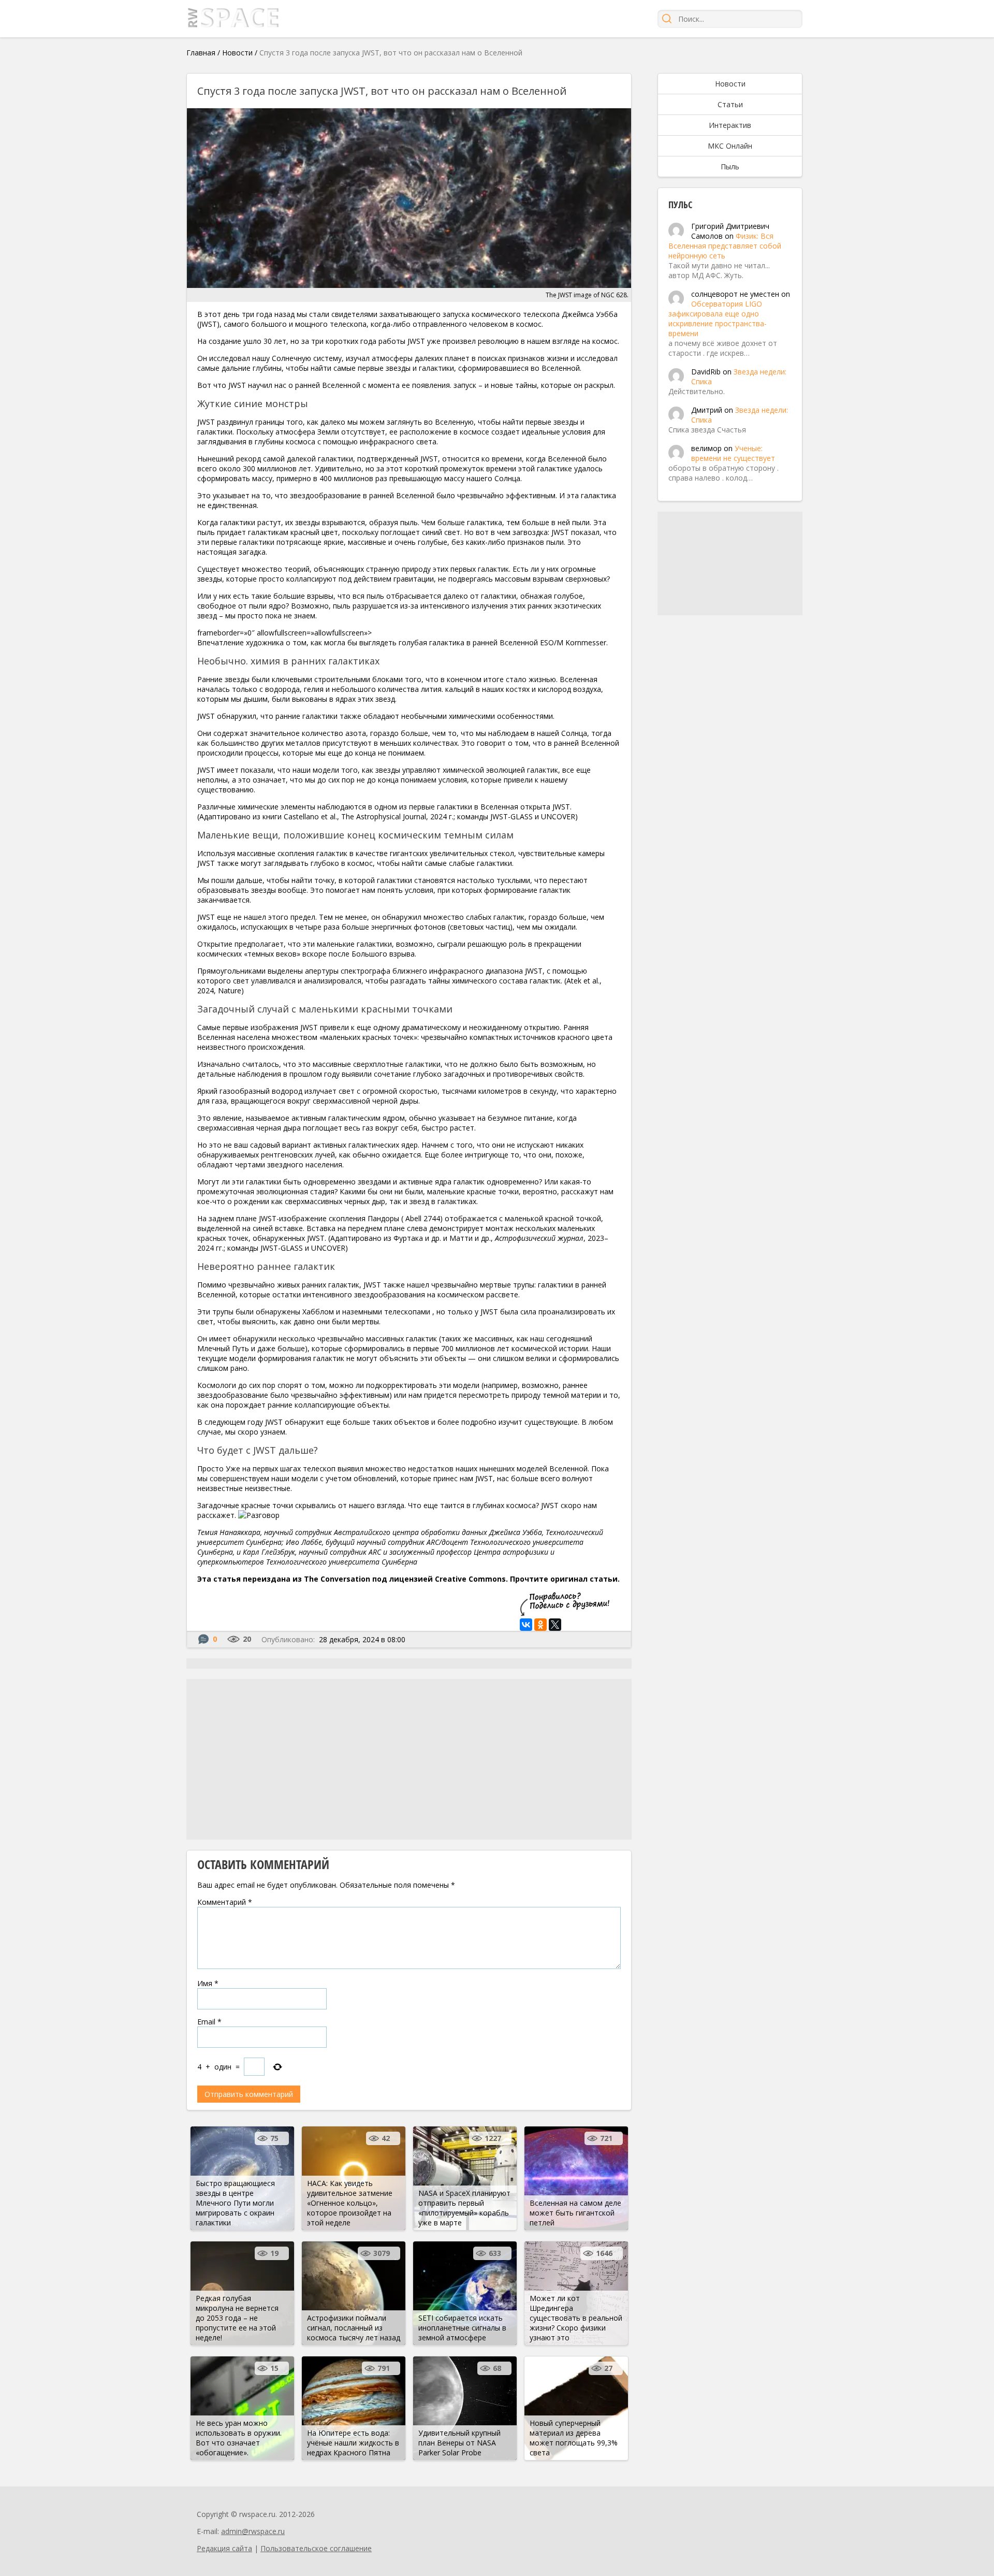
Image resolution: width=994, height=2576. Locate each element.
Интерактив (730, 125)
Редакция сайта (224, 2548)
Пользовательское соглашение (316, 2548)
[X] (555, 1625)
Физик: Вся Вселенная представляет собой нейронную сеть (725, 246)
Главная (201, 53)
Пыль (730, 167)
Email (209, 2022)
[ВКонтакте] (526, 1625)
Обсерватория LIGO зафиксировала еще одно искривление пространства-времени (718, 319)
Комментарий (225, 1902)
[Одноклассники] (540, 1625)
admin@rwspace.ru (253, 2531)
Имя (208, 1983)
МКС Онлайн (730, 146)
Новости (237, 53)
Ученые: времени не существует (733, 453)
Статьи (730, 104)
